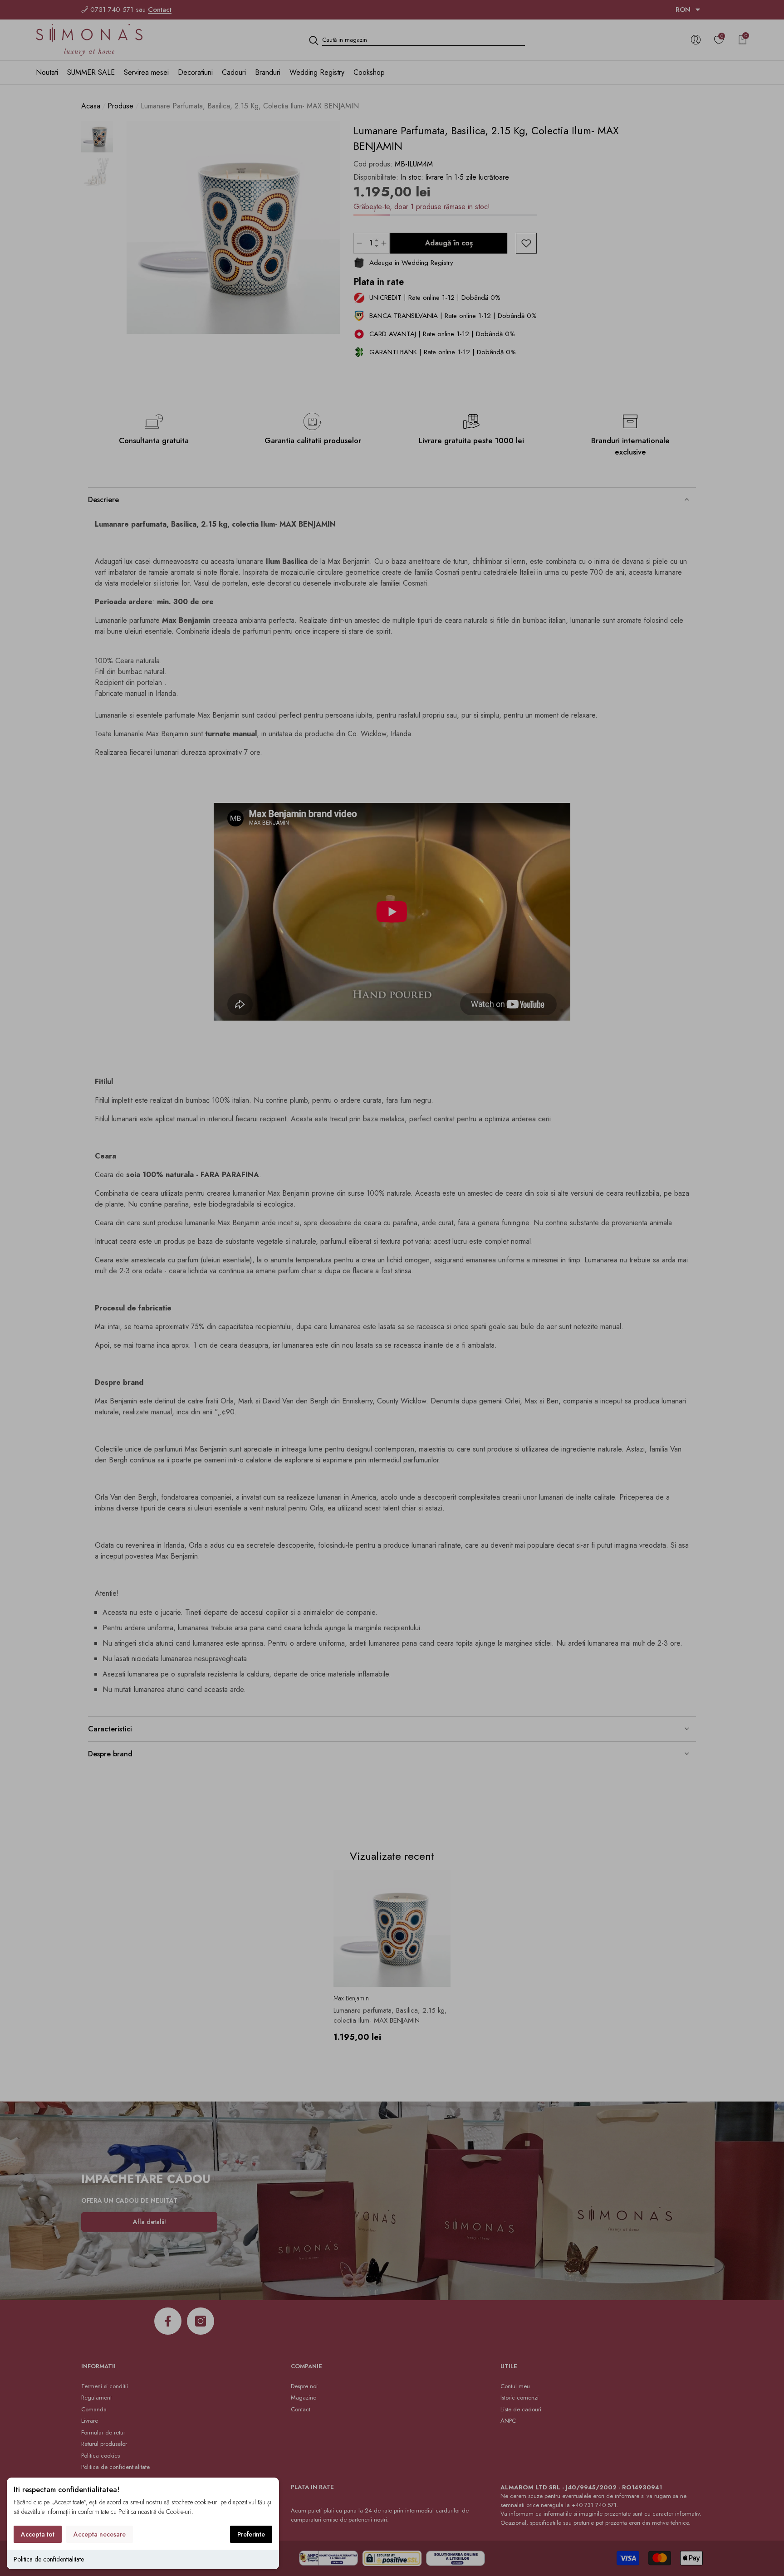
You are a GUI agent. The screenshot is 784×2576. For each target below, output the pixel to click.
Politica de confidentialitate (49, 2559)
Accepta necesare (100, 2534)
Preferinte (251, 2534)
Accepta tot (38, 2534)
